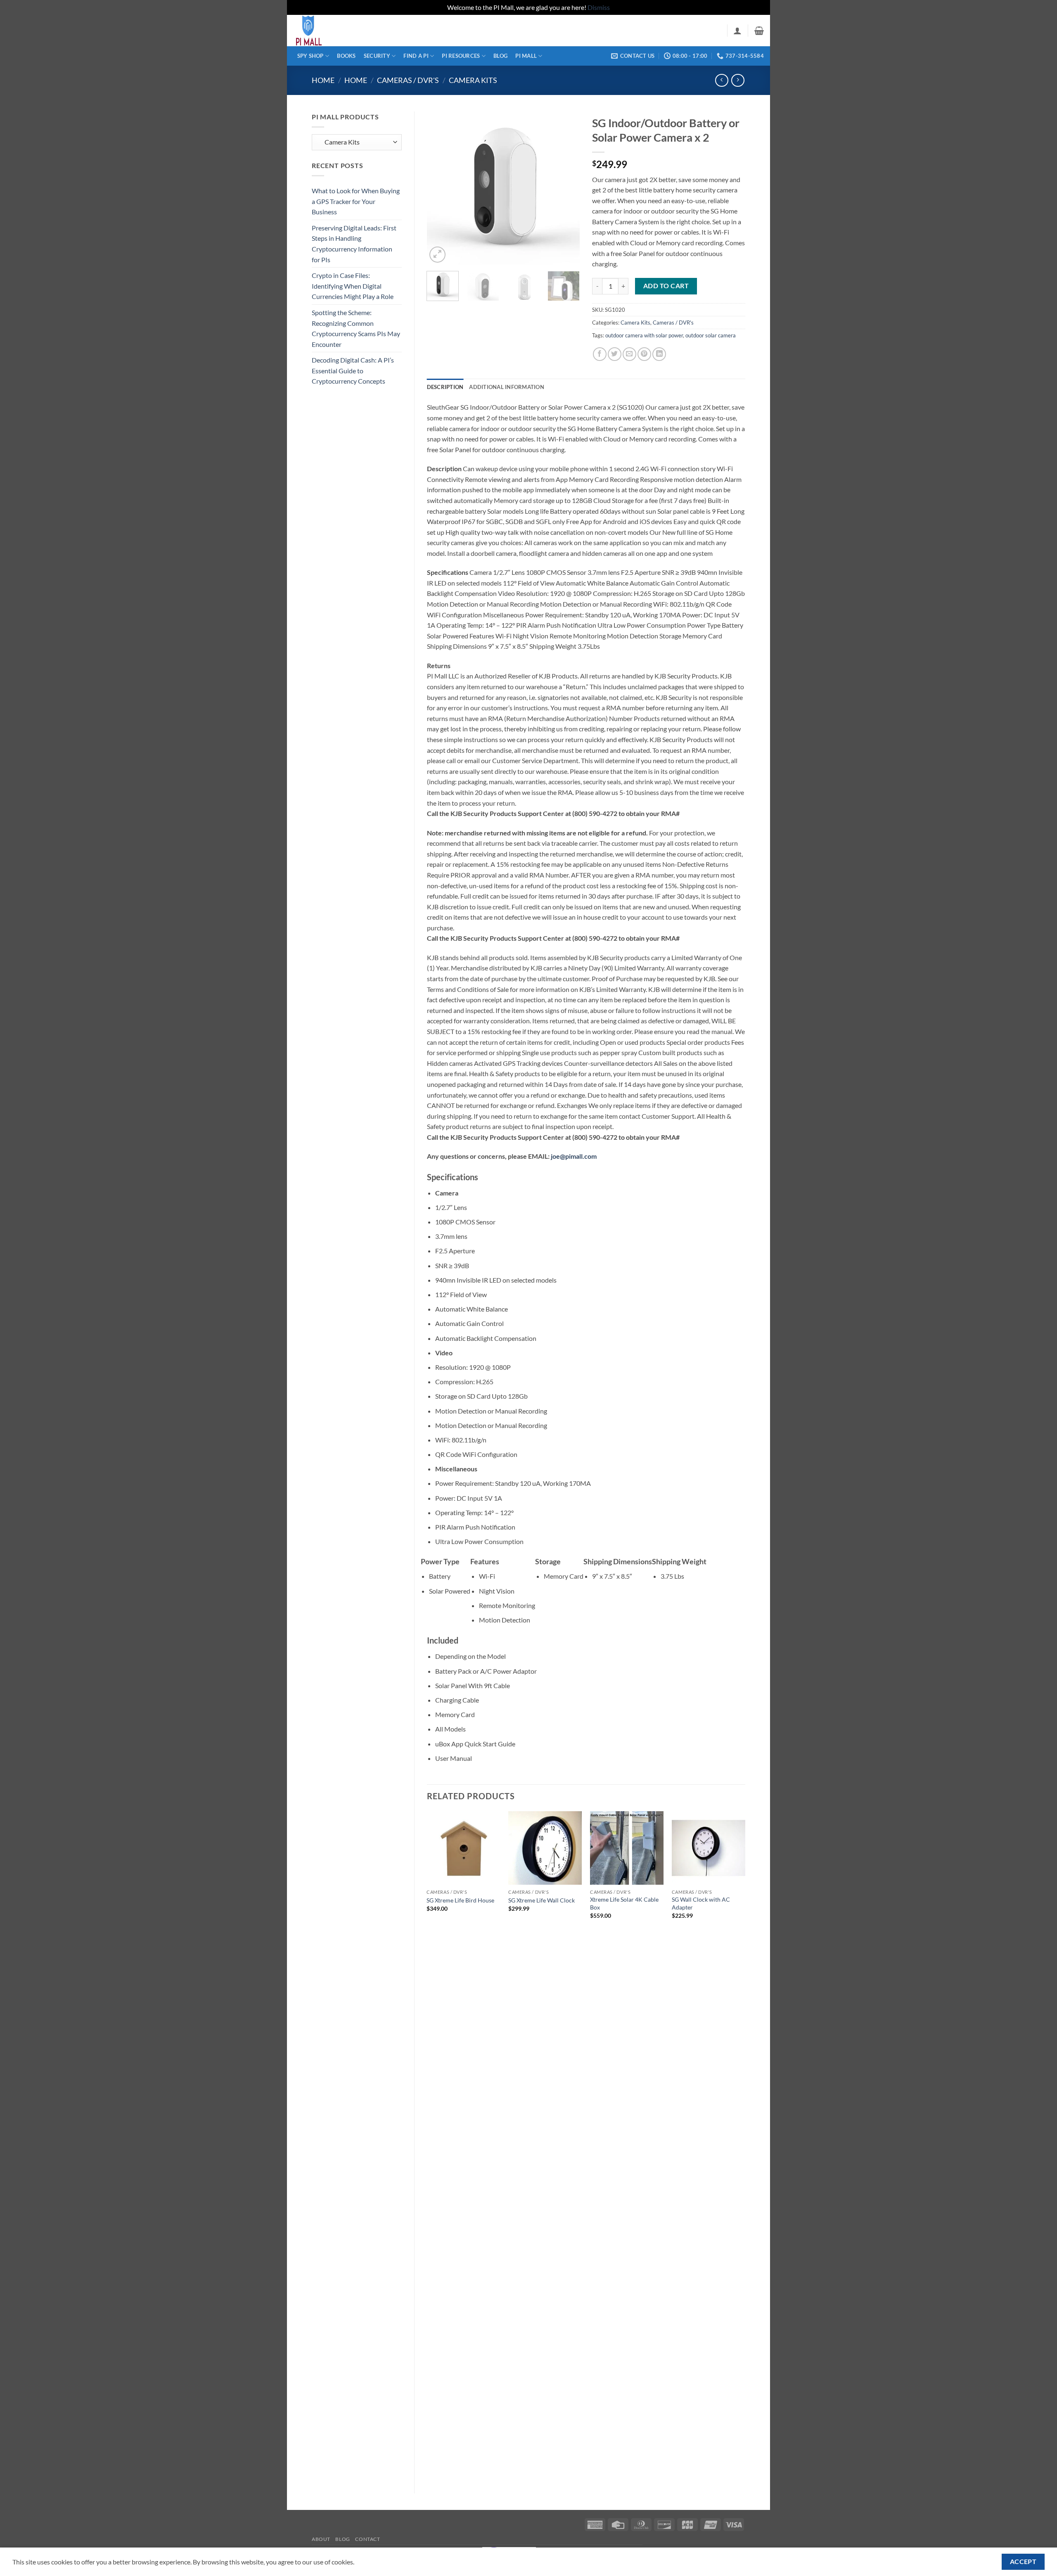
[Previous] (440, 188)
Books (346, 56)
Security (377, 56)
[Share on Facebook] (600, 354)
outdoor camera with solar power (644, 335)
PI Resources (461, 56)
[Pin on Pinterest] (644, 354)
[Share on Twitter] (615, 354)
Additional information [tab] (507, 387)
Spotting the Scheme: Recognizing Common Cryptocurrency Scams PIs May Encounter (356, 328)
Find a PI (416, 56)
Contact (367, 2539)
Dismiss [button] (599, 7)
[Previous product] (738, 80)
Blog (500, 56)
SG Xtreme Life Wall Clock (542, 1900)
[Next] (566, 188)
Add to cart (666, 286)
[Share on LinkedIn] (659, 354)
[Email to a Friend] (629, 354)
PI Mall (526, 56)
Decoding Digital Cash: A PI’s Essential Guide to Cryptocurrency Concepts (353, 370)
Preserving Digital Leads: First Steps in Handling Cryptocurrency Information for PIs (354, 244)
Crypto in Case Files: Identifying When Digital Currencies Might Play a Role (353, 286)
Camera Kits (473, 80)
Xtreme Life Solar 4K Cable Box (624, 1903)
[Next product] (722, 80)
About (321, 2539)
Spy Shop (310, 56)
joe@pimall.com (574, 1156)
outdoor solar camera (711, 335)
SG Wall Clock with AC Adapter (701, 1903)
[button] (737, 31)
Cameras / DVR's (408, 80)
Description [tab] (445, 387)
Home (323, 80)
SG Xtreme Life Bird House (460, 1900)
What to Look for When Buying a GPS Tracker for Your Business (356, 201)
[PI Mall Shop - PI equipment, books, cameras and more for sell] (334, 31)
